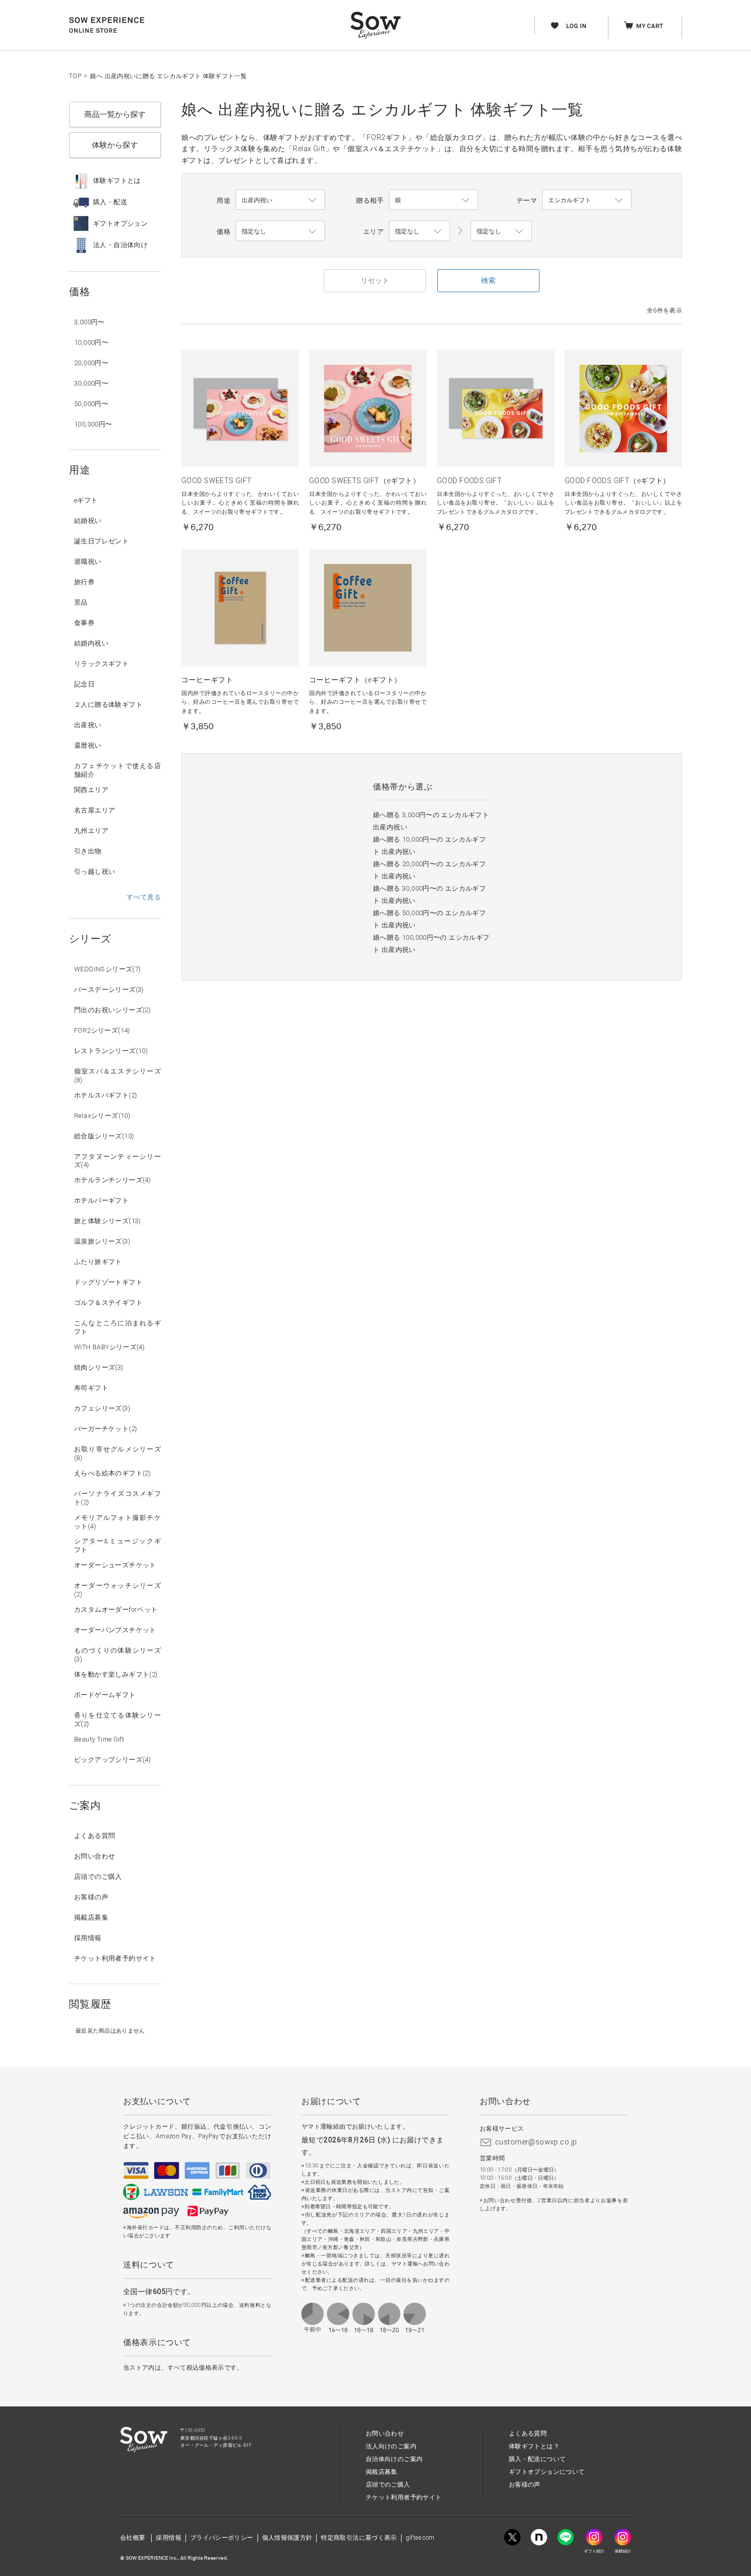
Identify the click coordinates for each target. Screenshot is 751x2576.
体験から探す (115, 145)
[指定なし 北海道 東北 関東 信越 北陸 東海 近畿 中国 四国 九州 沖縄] (419, 231)
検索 (488, 280)
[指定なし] (501, 231)
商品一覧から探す (115, 114)
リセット (375, 280)
